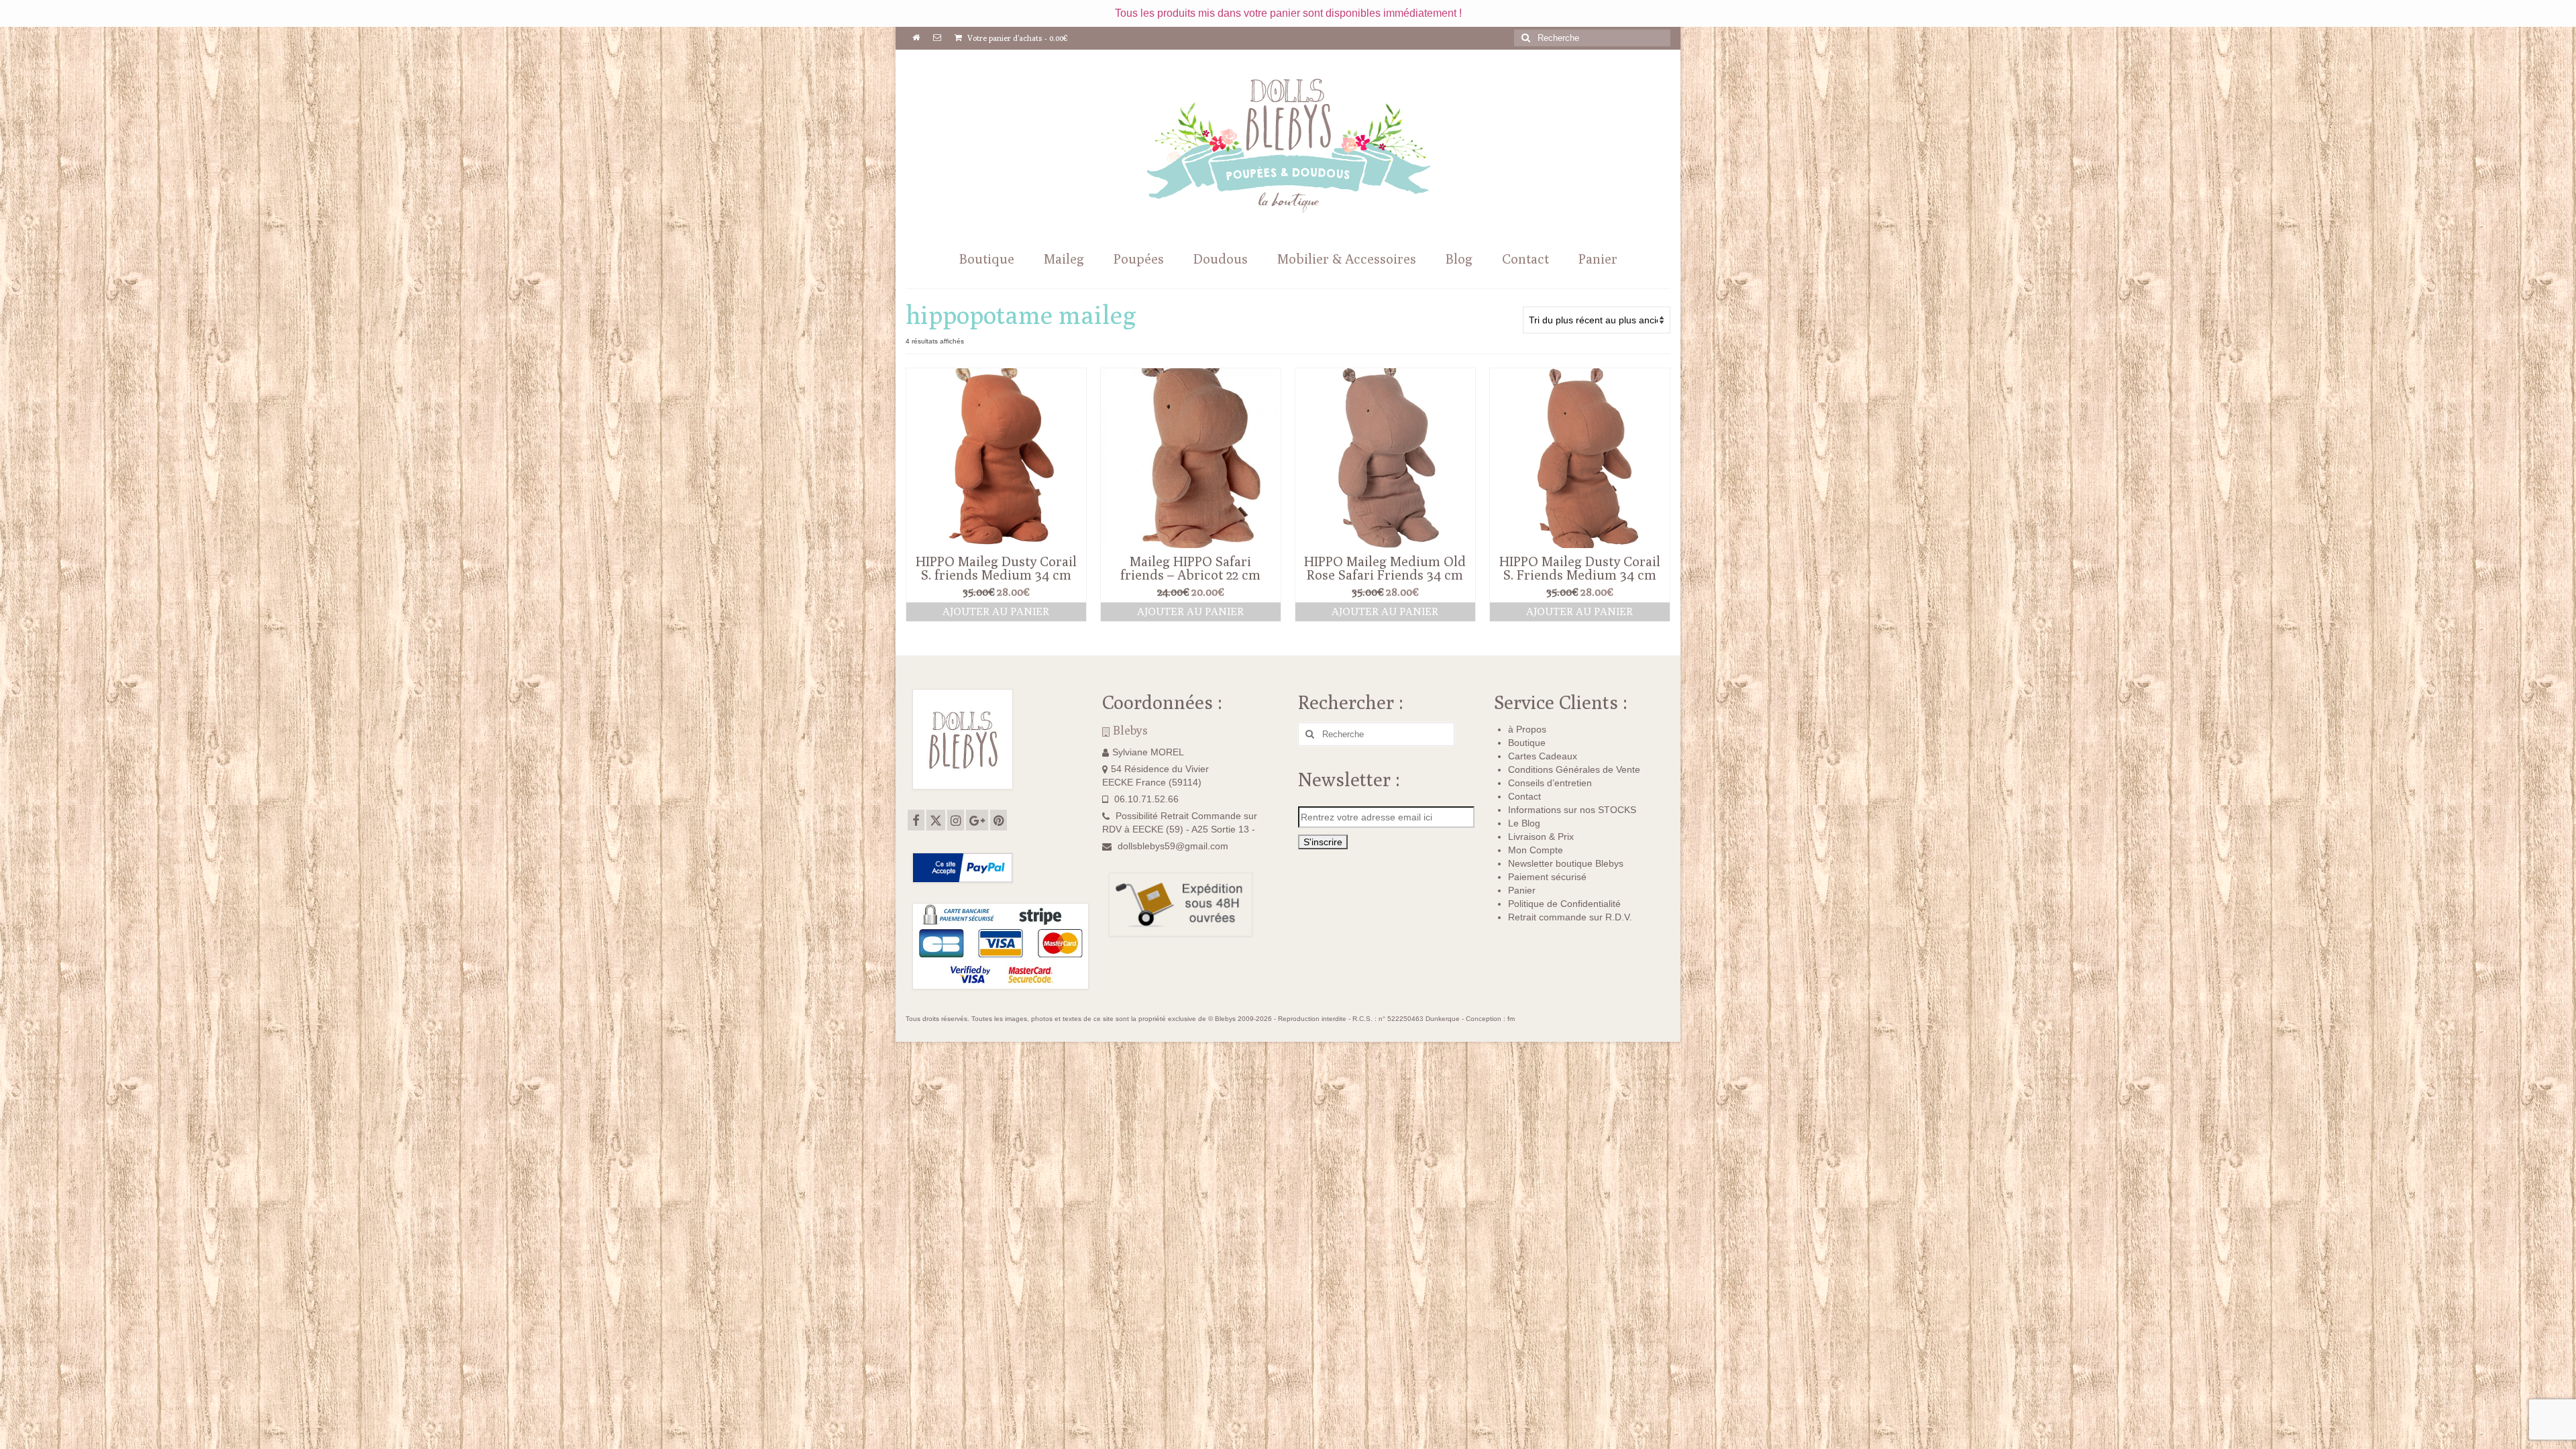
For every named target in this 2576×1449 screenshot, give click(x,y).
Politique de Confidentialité (1564, 904)
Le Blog (1524, 823)
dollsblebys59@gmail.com (1173, 846)
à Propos (1527, 729)
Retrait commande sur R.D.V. (1570, 917)
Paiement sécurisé (1547, 877)
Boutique (1527, 743)
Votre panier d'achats (1017, 38)
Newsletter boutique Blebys (1566, 863)
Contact (1524, 796)
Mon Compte (1536, 850)
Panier (1522, 890)
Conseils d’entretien (1550, 783)
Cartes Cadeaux (1543, 756)
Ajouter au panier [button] (996, 611)
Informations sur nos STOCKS (1572, 810)
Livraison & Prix (1541, 837)
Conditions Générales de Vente (1574, 769)
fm (1511, 1019)
